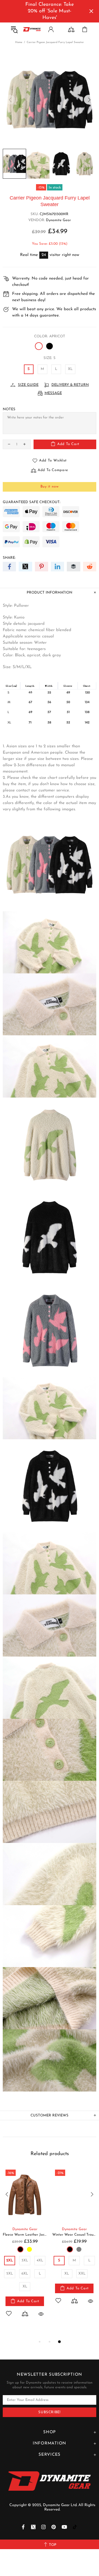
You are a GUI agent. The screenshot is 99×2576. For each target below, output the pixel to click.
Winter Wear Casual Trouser (74, 2235)
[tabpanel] (25, 2248)
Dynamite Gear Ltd (32, 29)
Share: (9, 558)
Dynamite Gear (58, 220)
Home (19, 42)
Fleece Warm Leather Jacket (25, 2235)
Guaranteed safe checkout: (31, 502)
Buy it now (50, 487)
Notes (9, 409)
